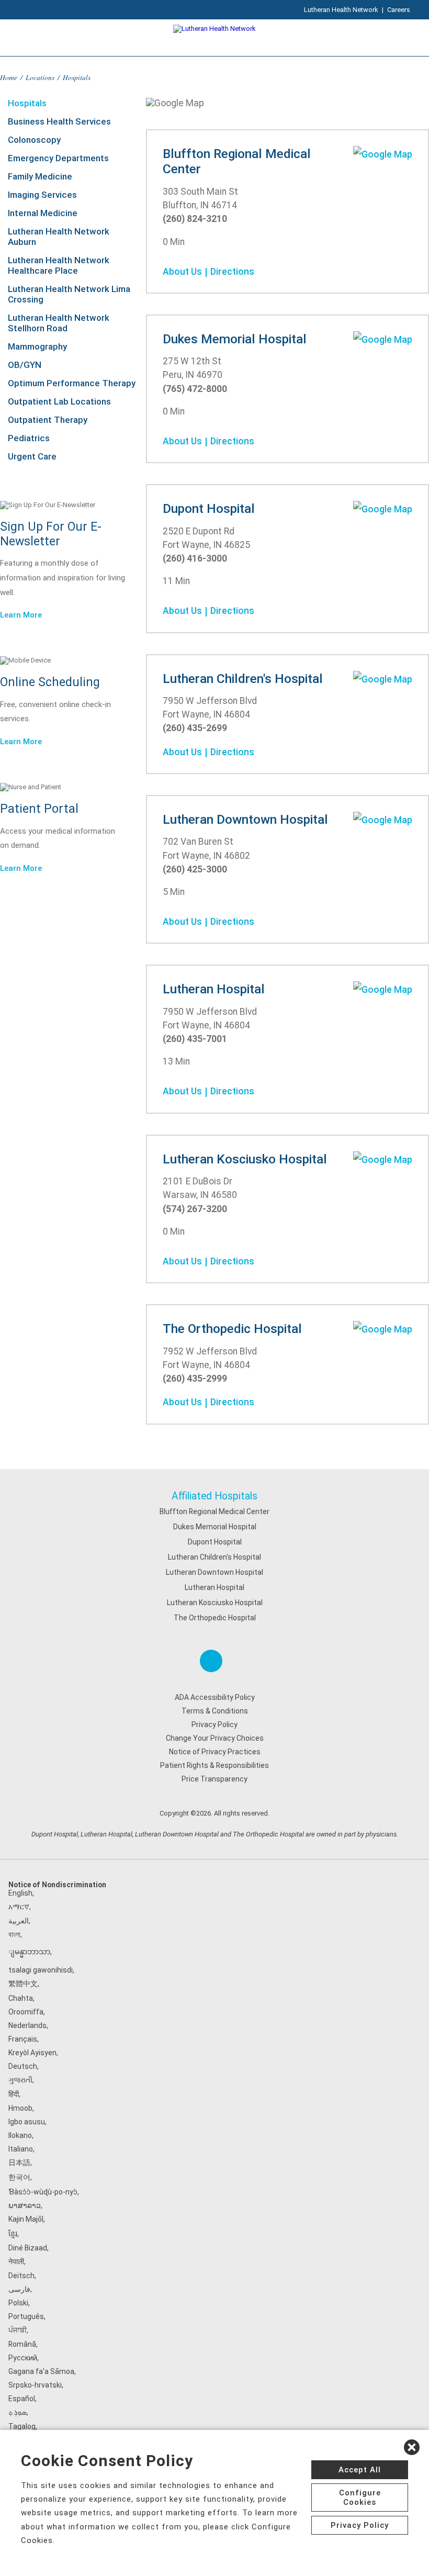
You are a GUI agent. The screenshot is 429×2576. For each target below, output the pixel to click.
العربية (19, 1921)
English (20, 1893)
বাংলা (14, 1934)
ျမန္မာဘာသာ (29, 1952)
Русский (23, 2358)
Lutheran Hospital (214, 1587)
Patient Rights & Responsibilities (214, 1765)
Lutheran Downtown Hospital (214, 1572)
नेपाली (16, 2261)
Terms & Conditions (215, 1711)
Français (23, 2039)
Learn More (21, 615)
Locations (40, 77)
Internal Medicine (43, 213)
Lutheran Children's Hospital (214, 1557)
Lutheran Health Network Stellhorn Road (59, 323)
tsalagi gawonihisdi (41, 1970)
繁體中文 (23, 1984)
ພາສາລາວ (25, 2205)
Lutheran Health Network (341, 10)
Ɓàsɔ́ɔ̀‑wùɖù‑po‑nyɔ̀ (43, 2192)
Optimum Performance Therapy (72, 383)
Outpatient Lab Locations (59, 401)
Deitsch (21, 2276)
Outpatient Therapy (48, 420)
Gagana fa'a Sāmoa (41, 2371)
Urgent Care (32, 456)
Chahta (21, 1998)
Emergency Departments (58, 158)
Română (22, 2344)
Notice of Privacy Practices (215, 1752)
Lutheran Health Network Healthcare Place (59, 265)
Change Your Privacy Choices (215, 1738)
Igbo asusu (27, 2122)
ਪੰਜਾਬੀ (18, 2330)
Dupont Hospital (215, 1542)
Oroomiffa (26, 2012)
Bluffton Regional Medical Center (214, 1511)
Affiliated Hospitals (214, 1496)
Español (22, 2399)
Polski (18, 2303)
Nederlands (27, 2025)
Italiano (21, 2149)
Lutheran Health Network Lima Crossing (69, 294)
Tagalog (22, 2426)
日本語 (19, 2163)
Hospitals (27, 103)
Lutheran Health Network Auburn (59, 237)
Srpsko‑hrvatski (35, 2385)
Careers (399, 10)
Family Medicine (40, 176)
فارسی (19, 2289)
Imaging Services (42, 195)
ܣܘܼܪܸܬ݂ (18, 2412)
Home (9, 77)
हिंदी (14, 2094)
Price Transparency (214, 1779)
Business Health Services (59, 121)
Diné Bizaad (28, 2248)
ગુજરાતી (20, 2080)
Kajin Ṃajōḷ (26, 2219)
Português (26, 2316)
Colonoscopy (34, 140)
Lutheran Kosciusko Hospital (215, 1603)
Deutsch (23, 2066)
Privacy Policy (214, 1724)
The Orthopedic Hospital (215, 1618)
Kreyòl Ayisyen (32, 2053)
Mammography (37, 346)
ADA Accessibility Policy (215, 1697)
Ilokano (20, 2135)
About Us (182, 272)
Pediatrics (29, 438)
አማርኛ (19, 1907)
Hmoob (20, 2108)
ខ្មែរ (13, 2234)
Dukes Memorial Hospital (215, 1527)
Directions (232, 272)
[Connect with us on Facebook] (211, 1661)
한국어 (19, 2177)
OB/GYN (25, 365)
